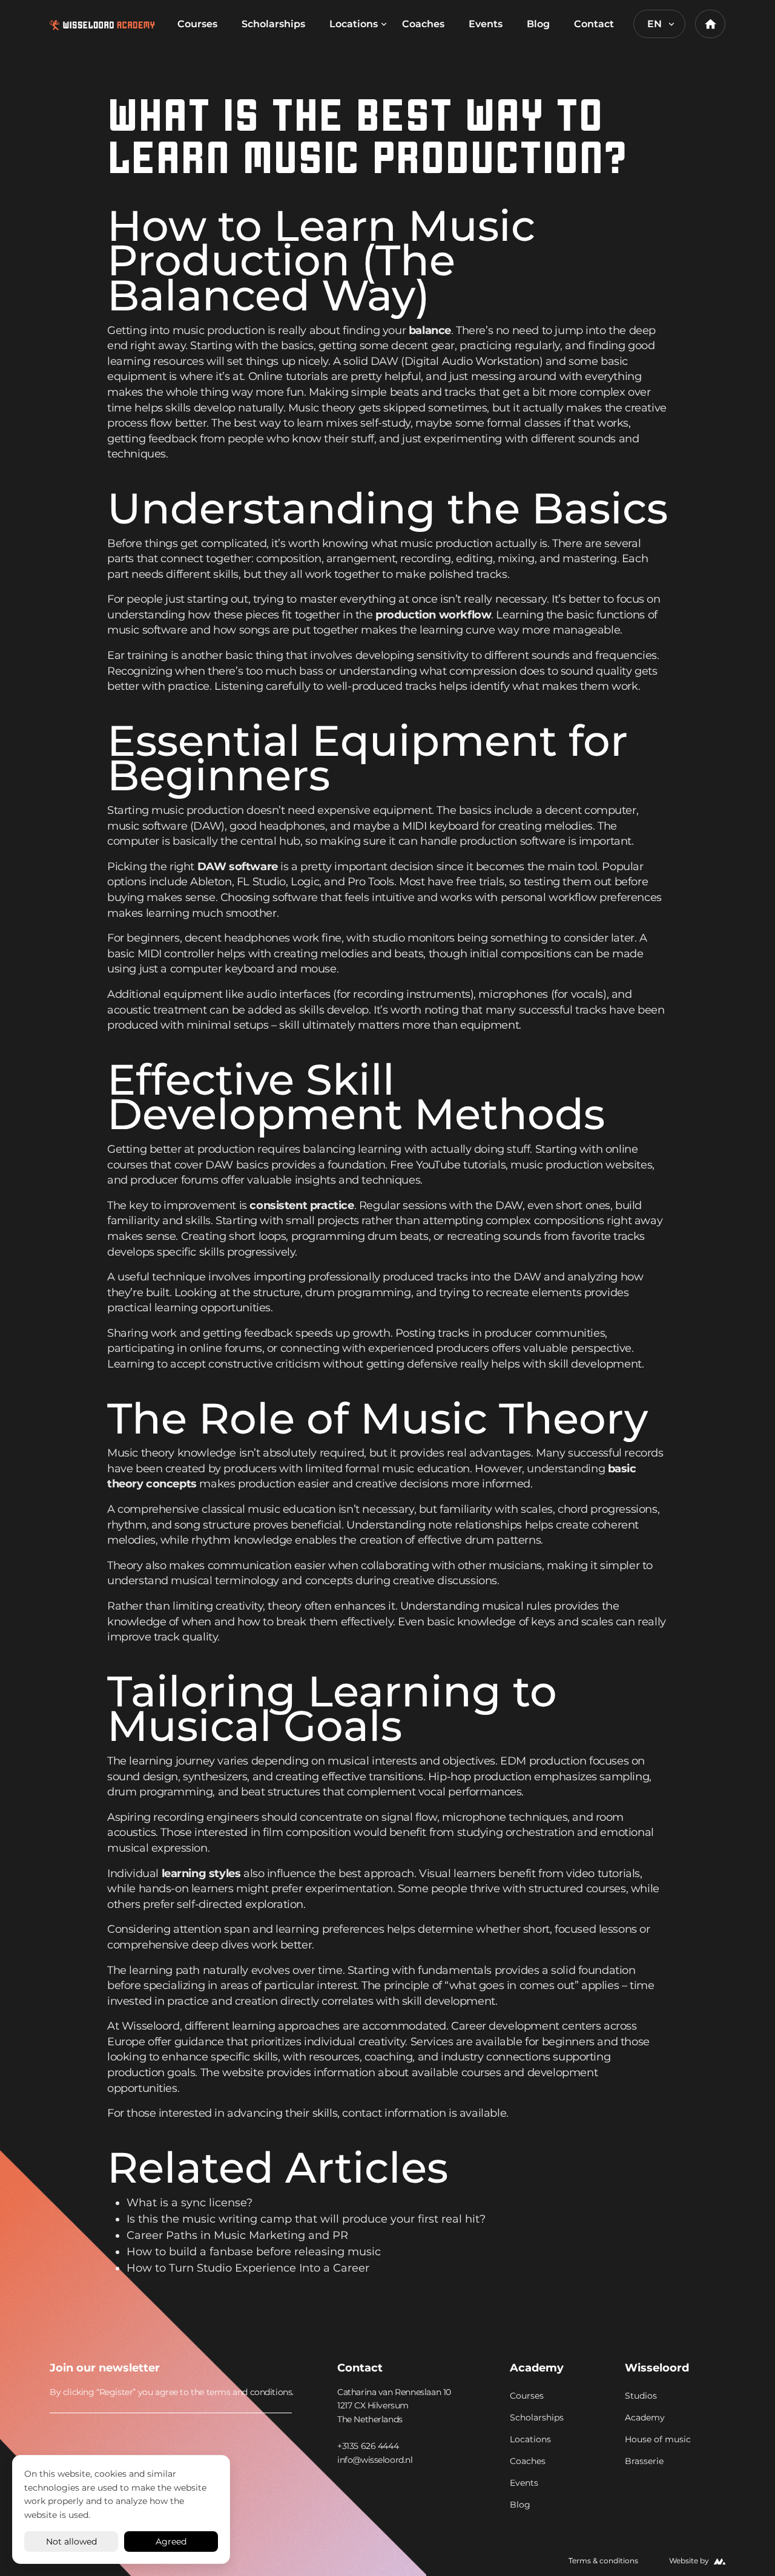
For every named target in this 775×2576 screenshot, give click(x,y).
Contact (594, 24)
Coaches (423, 24)
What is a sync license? (190, 2203)
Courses (197, 24)
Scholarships (273, 24)
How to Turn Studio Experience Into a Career (248, 2268)
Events (486, 24)
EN (655, 24)
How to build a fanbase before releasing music (254, 2252)
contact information (394, 2113)
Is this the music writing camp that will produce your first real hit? (306, 2219)
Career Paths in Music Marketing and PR (237, 2235)
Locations (354, 24)
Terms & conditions (603, 2561)
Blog (538, 24)
